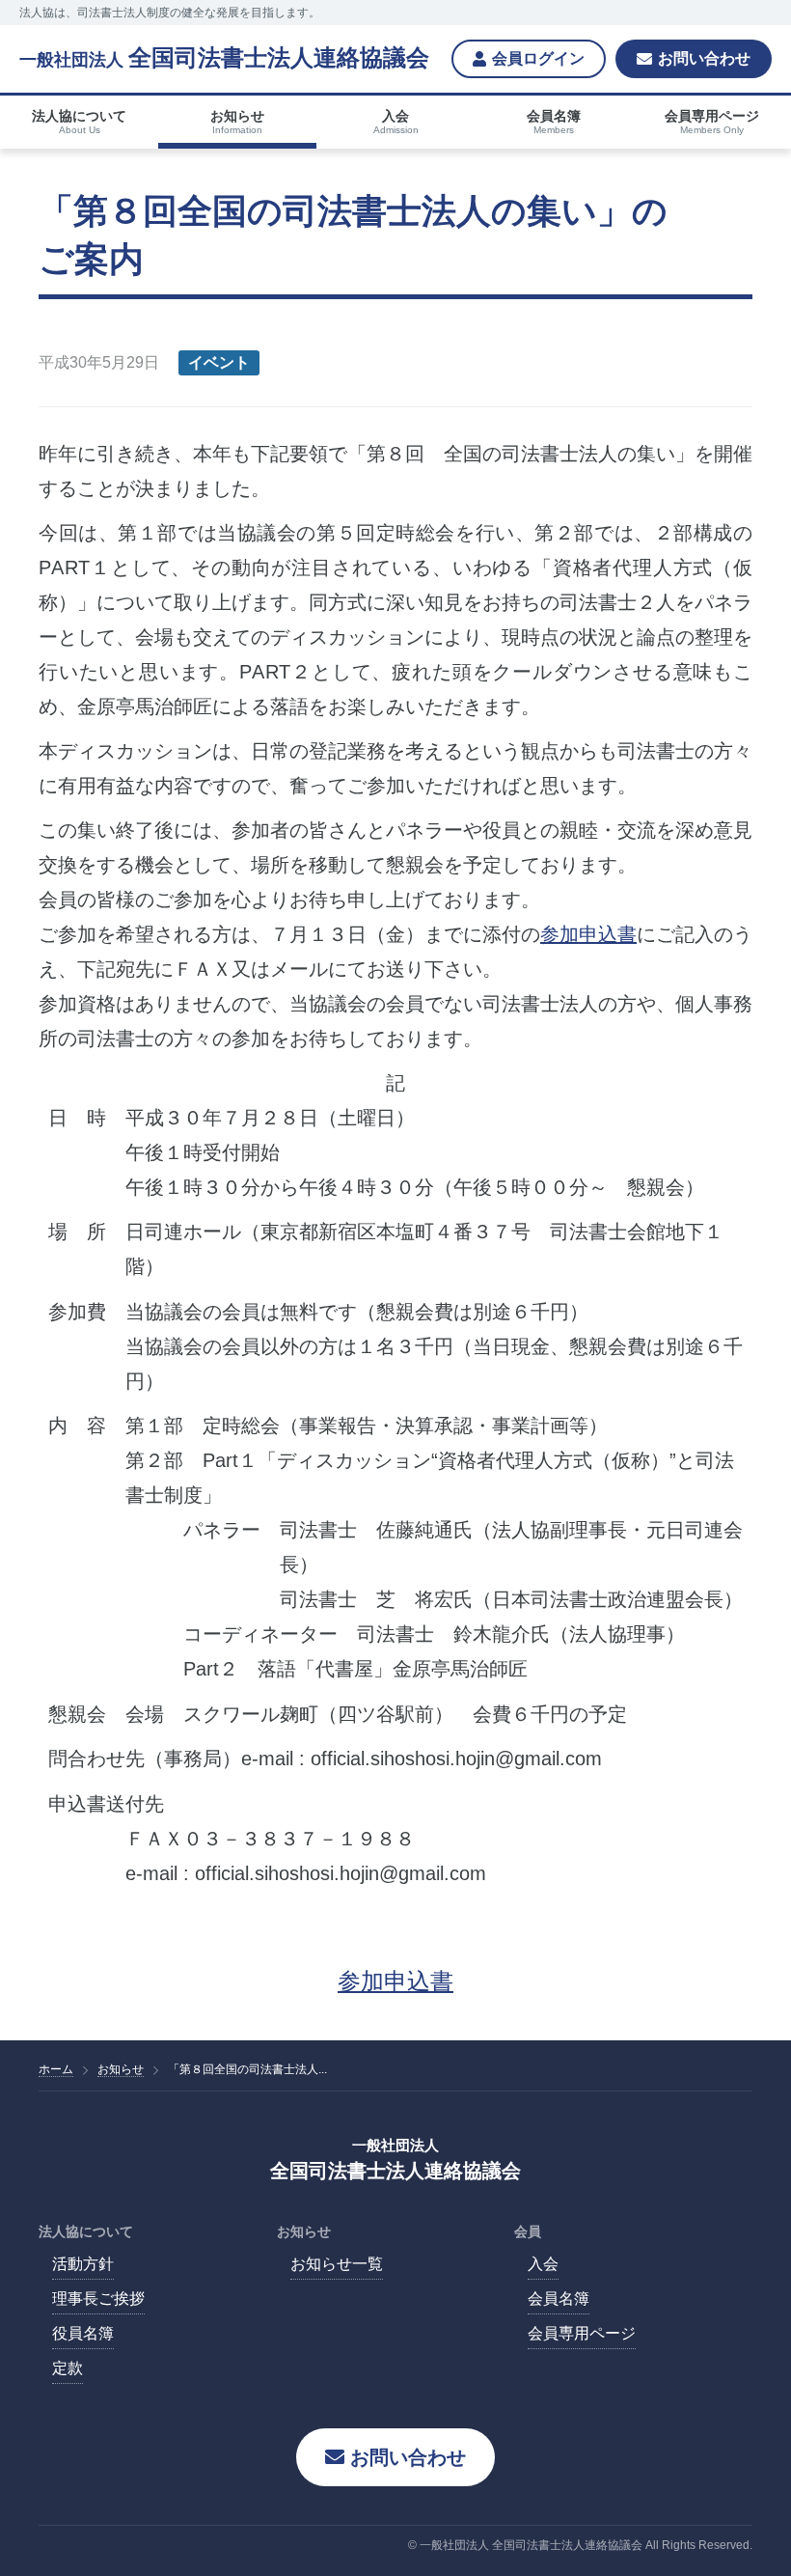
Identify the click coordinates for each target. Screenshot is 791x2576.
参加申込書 (588, 934)
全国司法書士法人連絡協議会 (224, 58)
